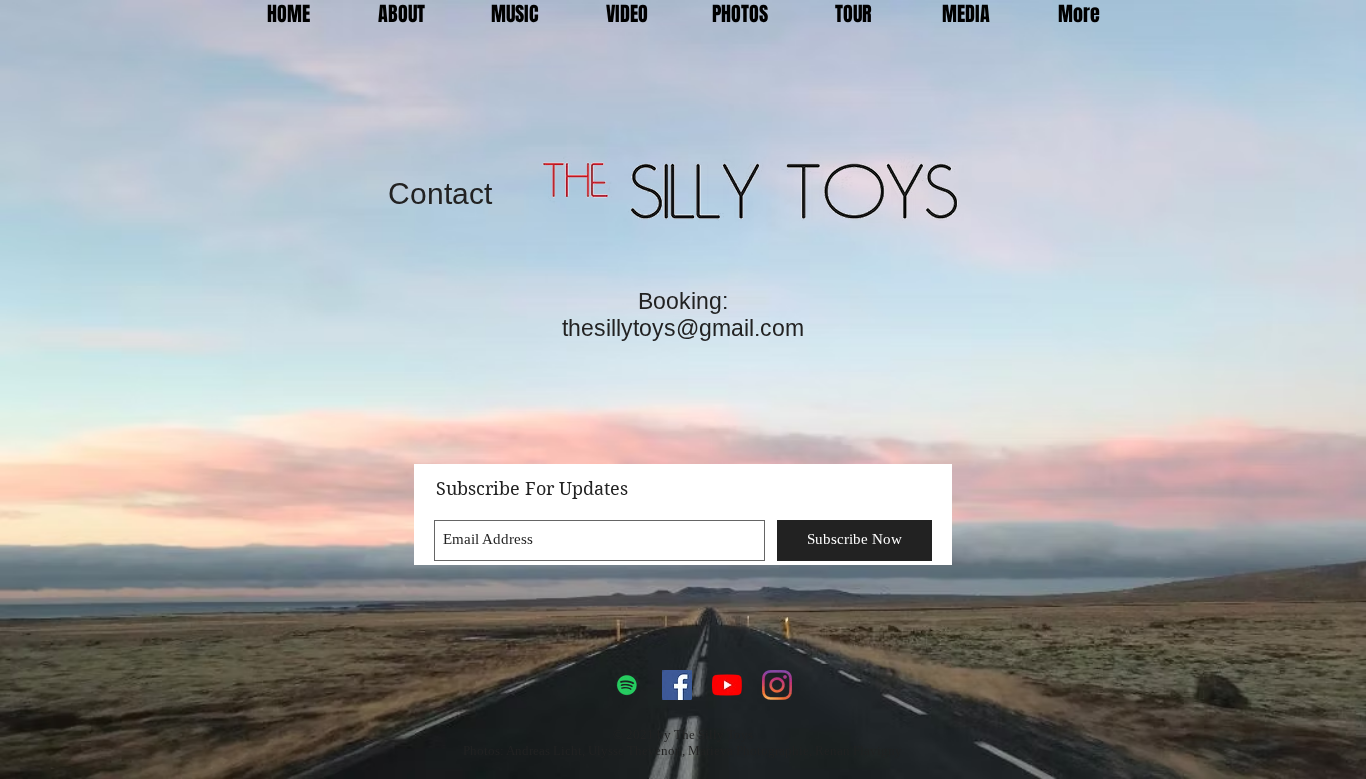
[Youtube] (727, 685)
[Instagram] (777, 685)
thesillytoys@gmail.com (683, 328)
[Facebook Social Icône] (677, 685)
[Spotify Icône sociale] (627, 685)
